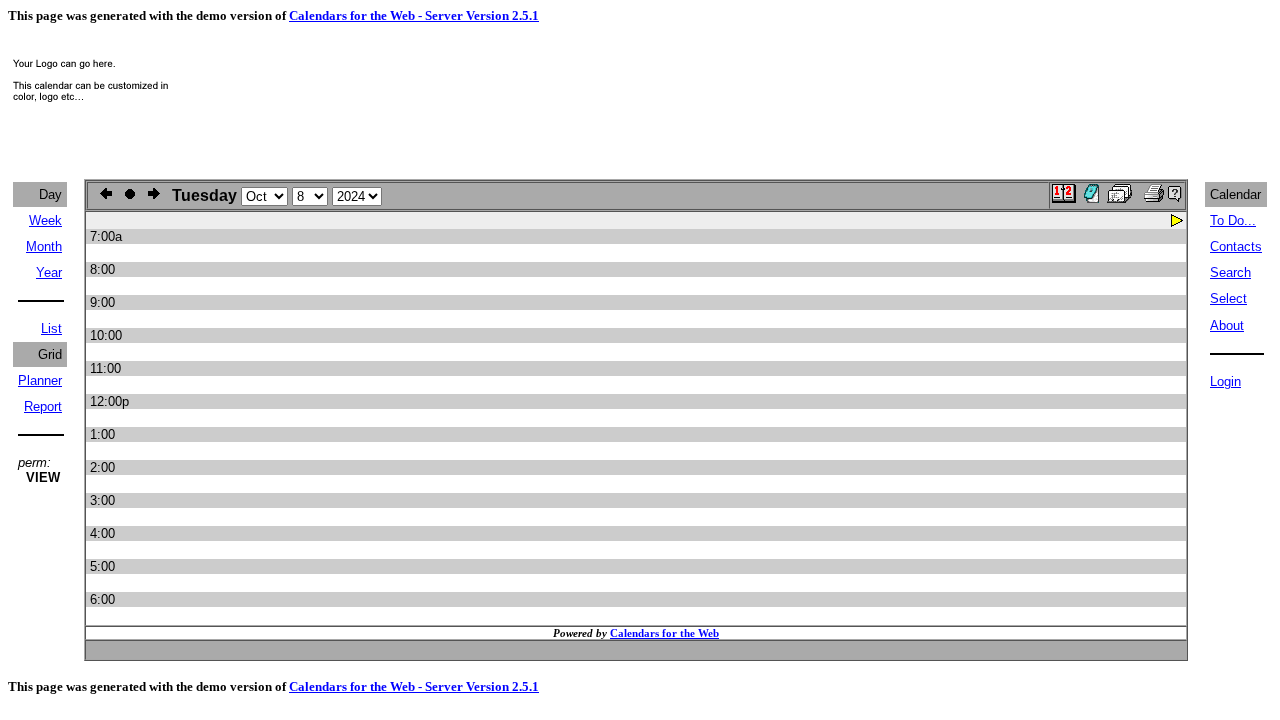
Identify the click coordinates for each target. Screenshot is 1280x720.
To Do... (1233, 220)
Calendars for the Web (664, 633)
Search (1230, 272)
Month (44, 246)
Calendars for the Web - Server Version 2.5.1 (414, 15)
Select (1228, 298)
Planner (40, 380)
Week (45, 220)
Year (49, 272)
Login (1225, 381)
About (1227, 325)
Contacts (1236, 246)
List (51, 328)
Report (43, 406)
